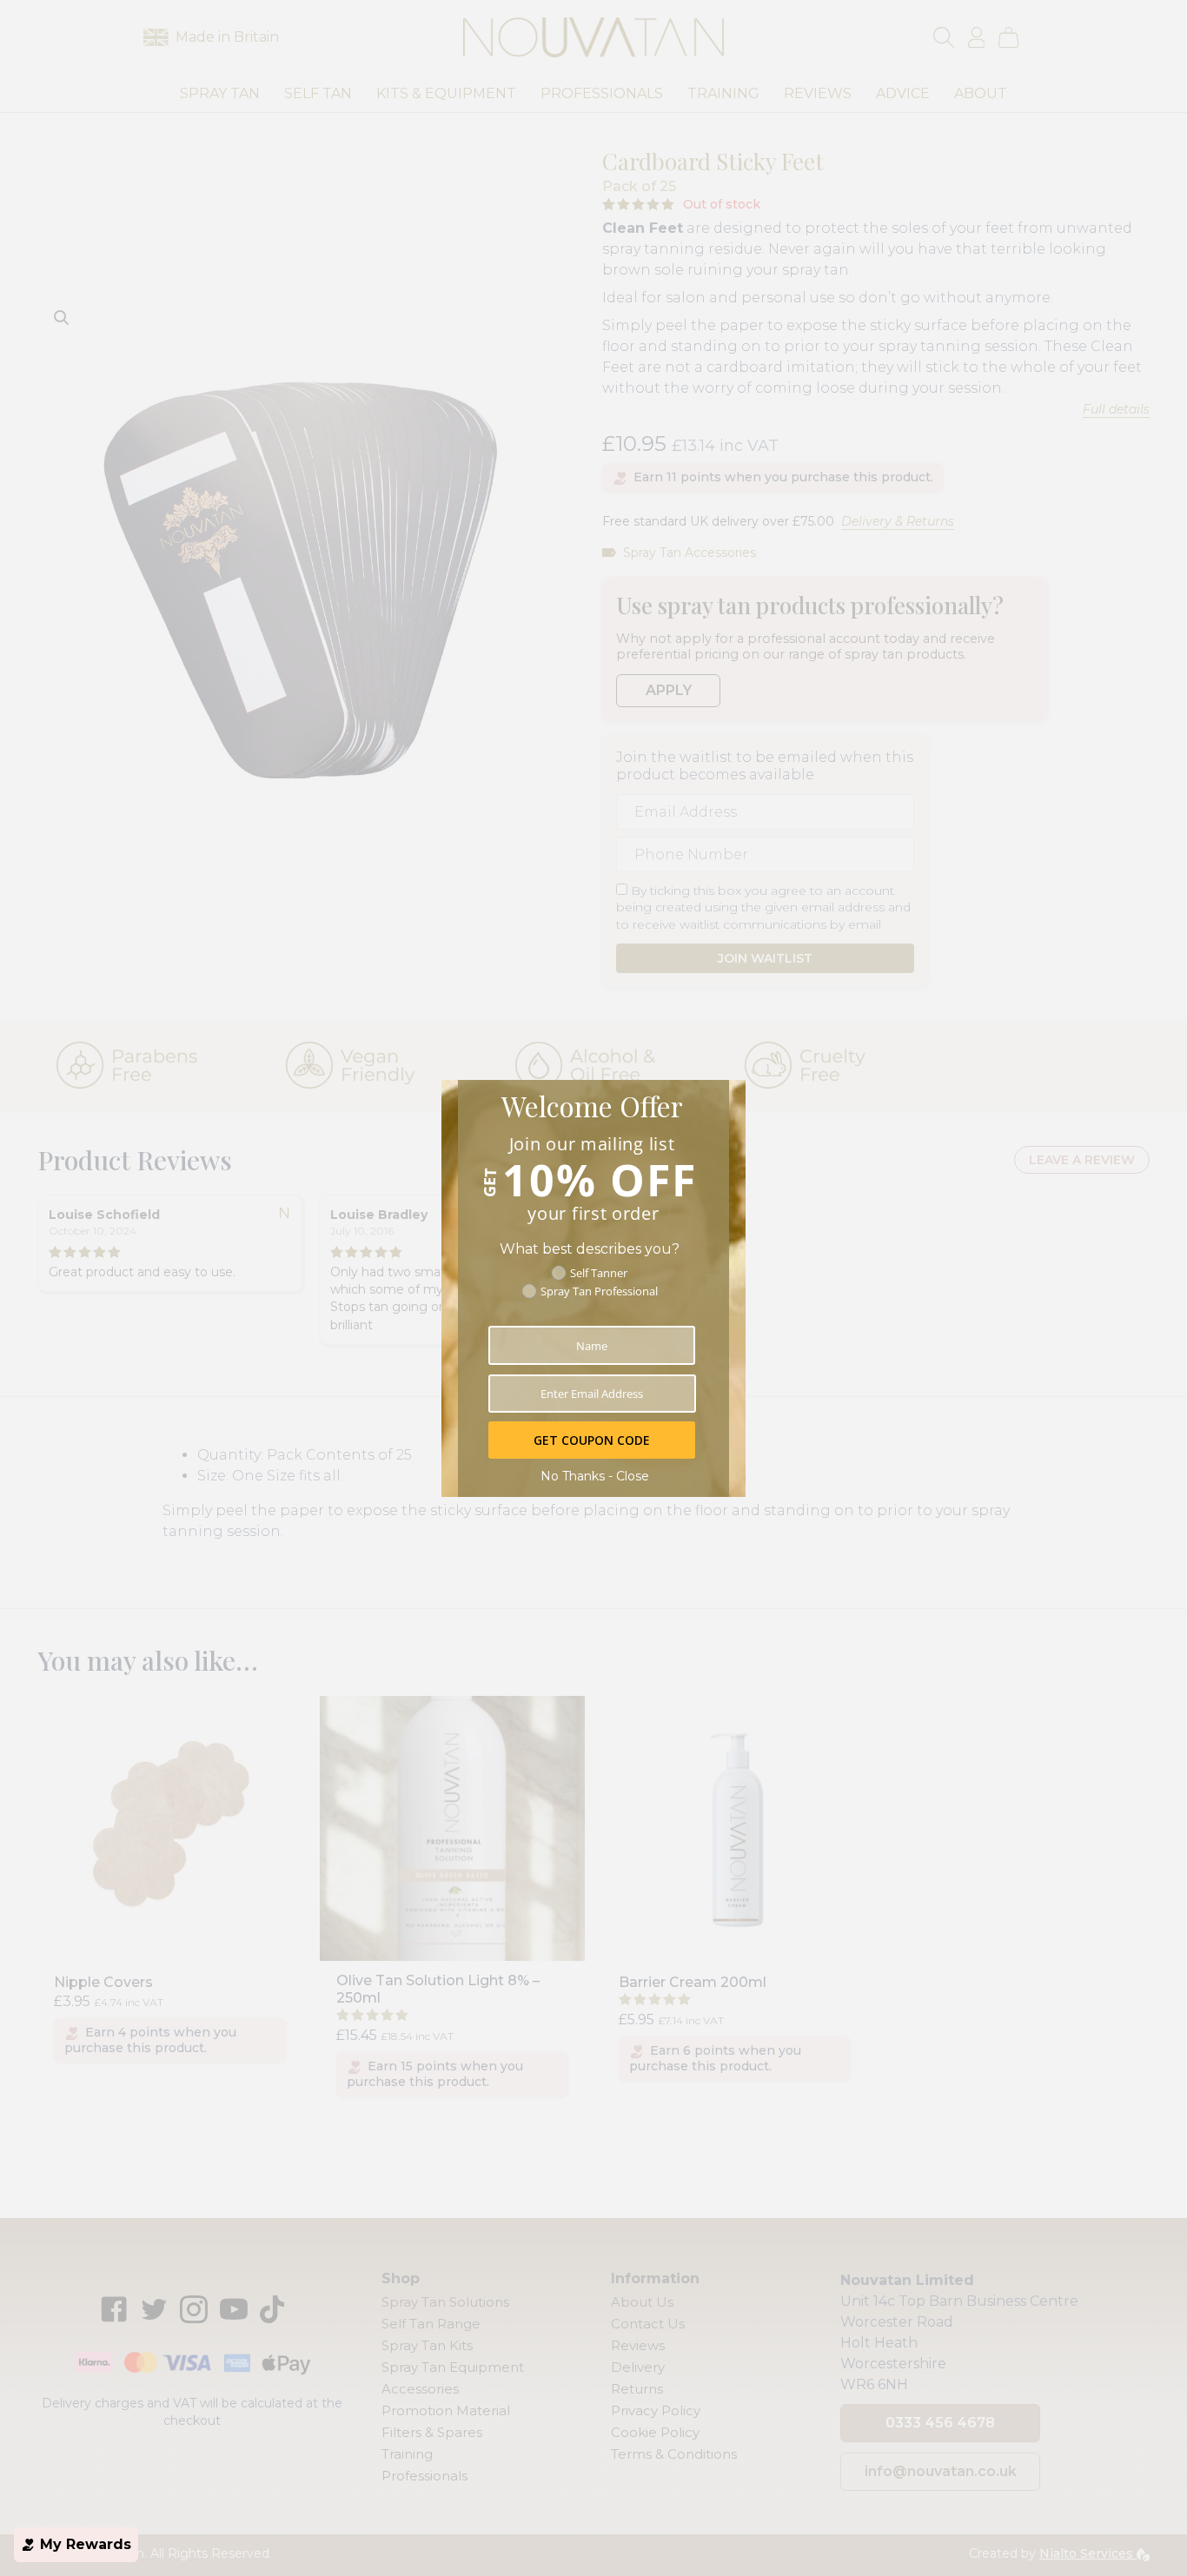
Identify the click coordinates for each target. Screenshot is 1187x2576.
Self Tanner (599, 1273)
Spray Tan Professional (599, 1291)
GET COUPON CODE (592, 1440)
